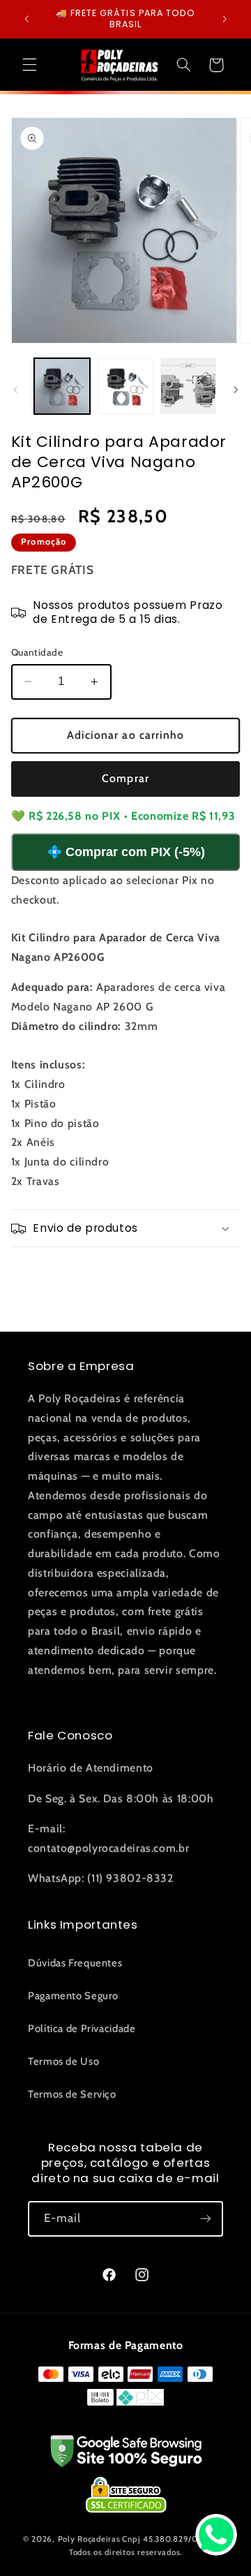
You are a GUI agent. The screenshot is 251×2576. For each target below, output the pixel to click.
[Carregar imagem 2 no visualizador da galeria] (125, 386)
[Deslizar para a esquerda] (15, 390)
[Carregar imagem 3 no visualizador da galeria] (188, 386)
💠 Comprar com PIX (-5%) (126, 852)
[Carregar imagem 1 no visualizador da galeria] (62, 386)
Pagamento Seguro (73, 1996)
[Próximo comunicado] (225, 19)
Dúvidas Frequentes (75, 1963)
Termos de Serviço (72, 2094)
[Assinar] (206, 2219)
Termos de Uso (63, 2061)
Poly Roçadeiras (89, 2539)
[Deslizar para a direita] (236, 390)
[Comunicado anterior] (26, 19)
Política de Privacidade (82, 2029)
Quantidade (37, 652)
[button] (29, 65)
